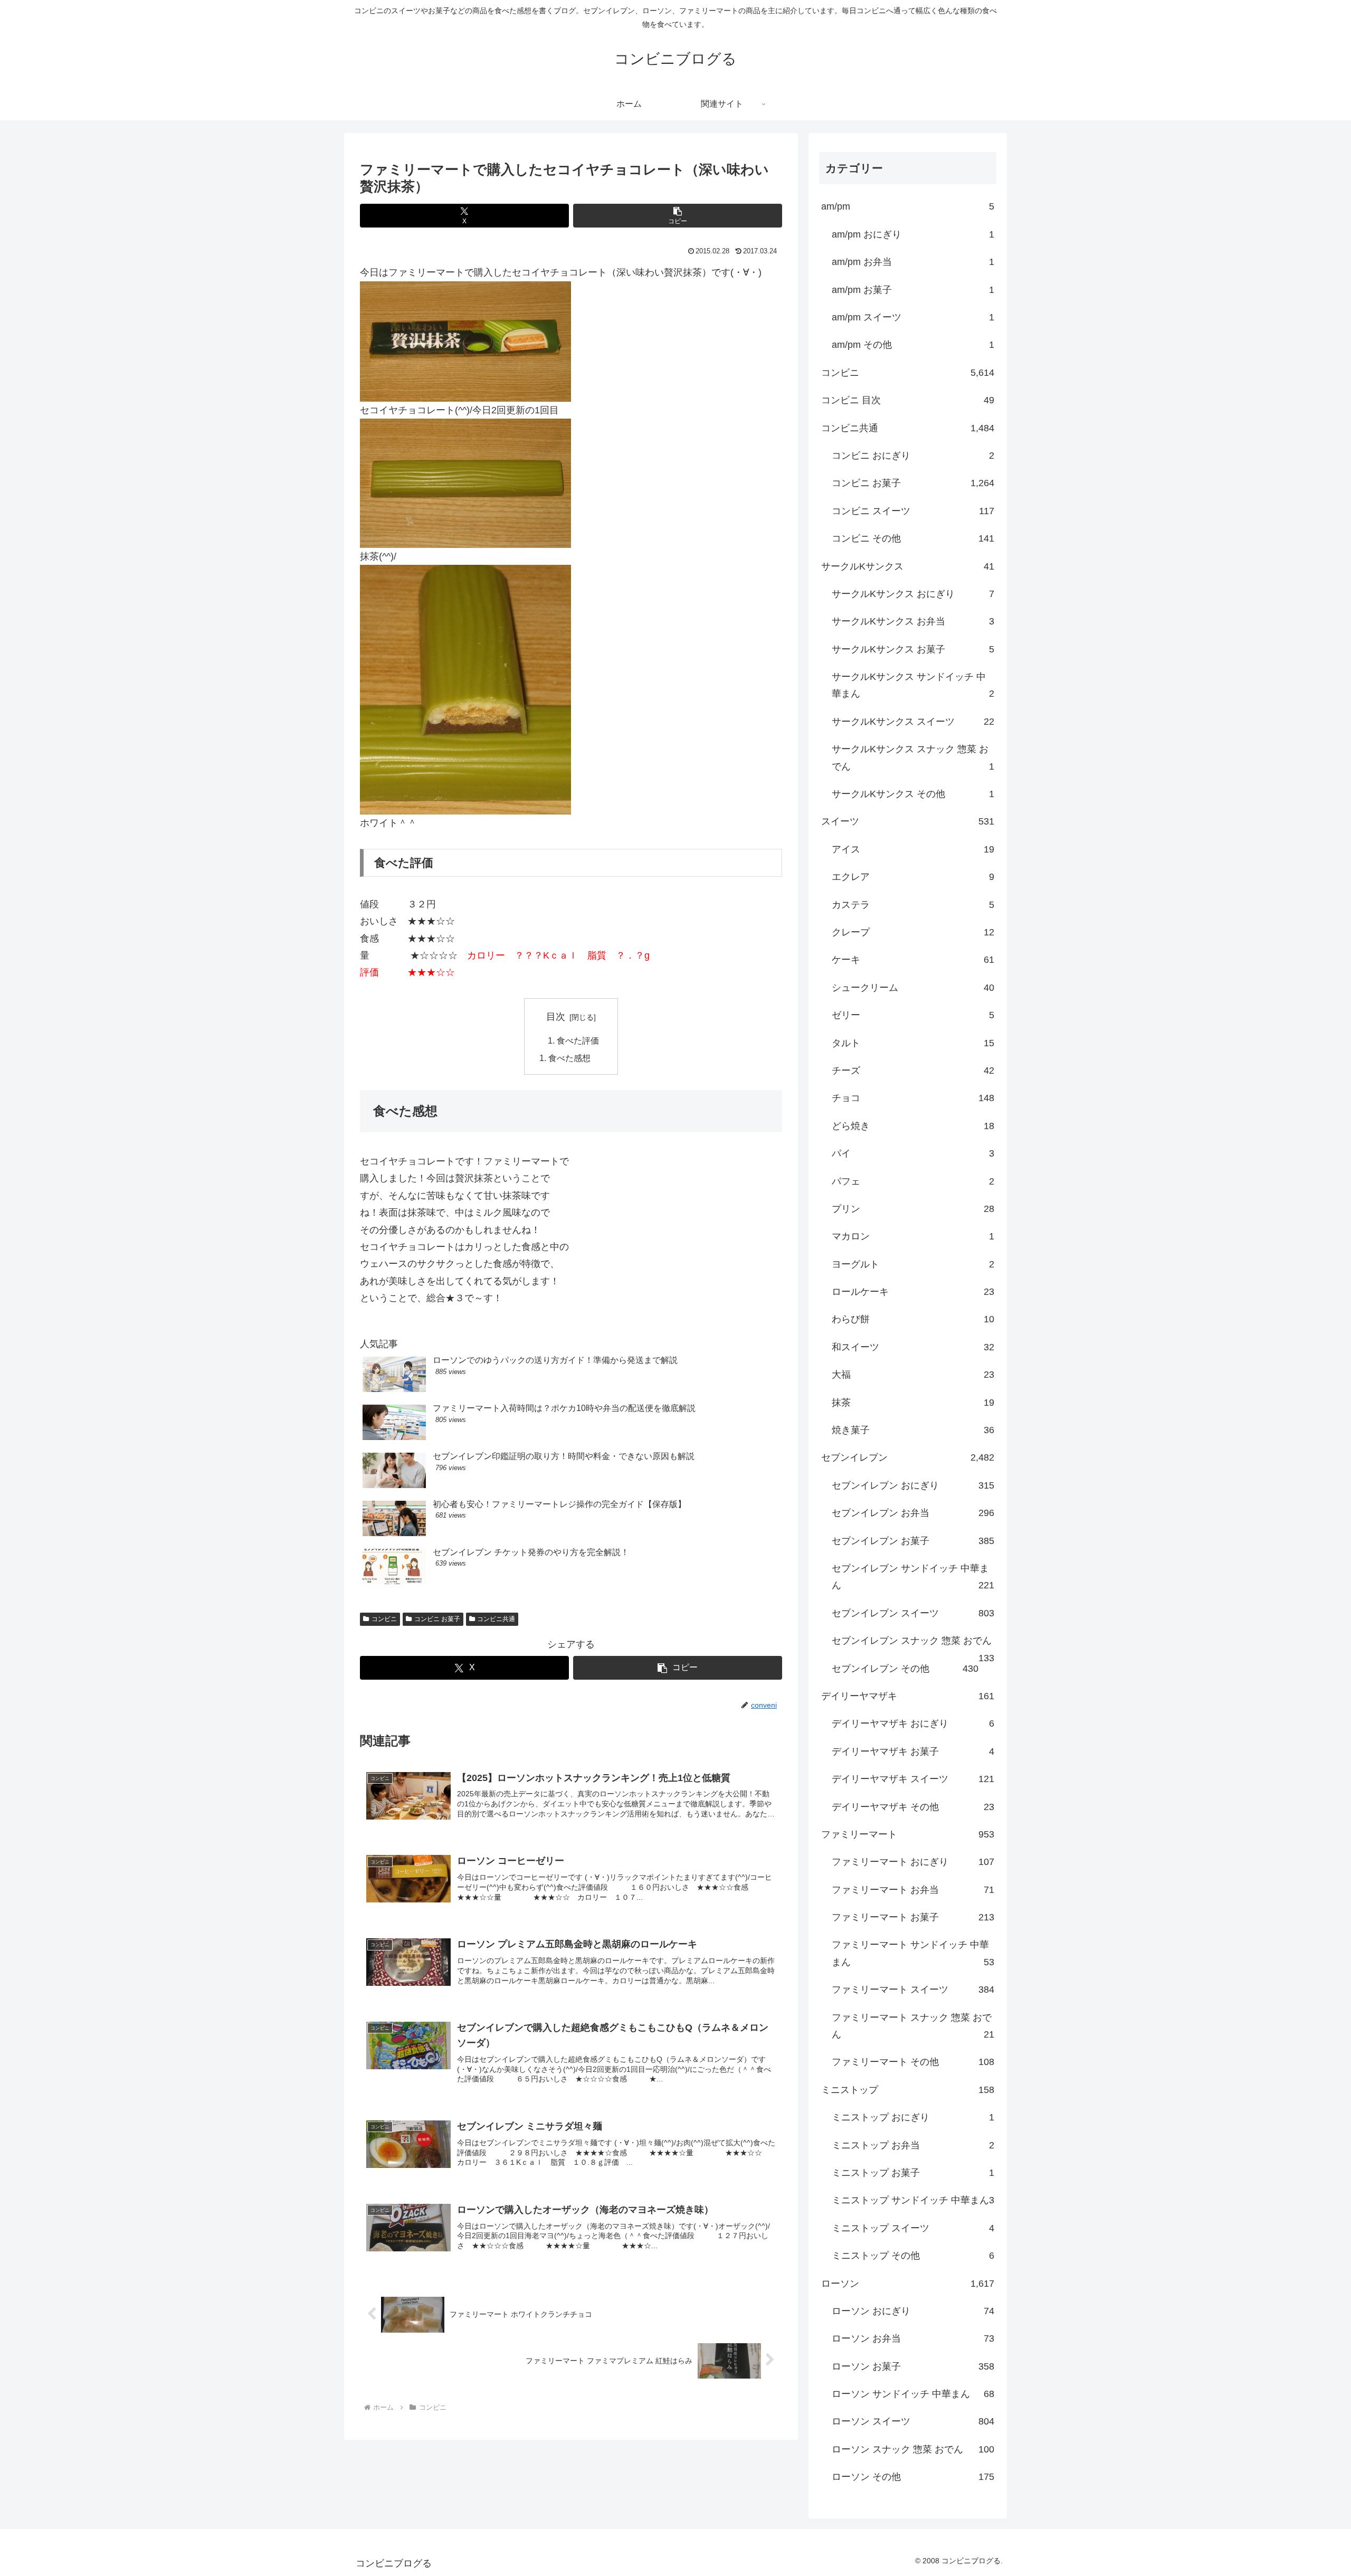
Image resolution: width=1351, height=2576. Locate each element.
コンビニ (384, 1619)
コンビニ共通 (496, 1619)
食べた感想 (569, 1058)
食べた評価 (578, 1040)
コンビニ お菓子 (437, 1619)
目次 (556, 1017)
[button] (678, 216)
